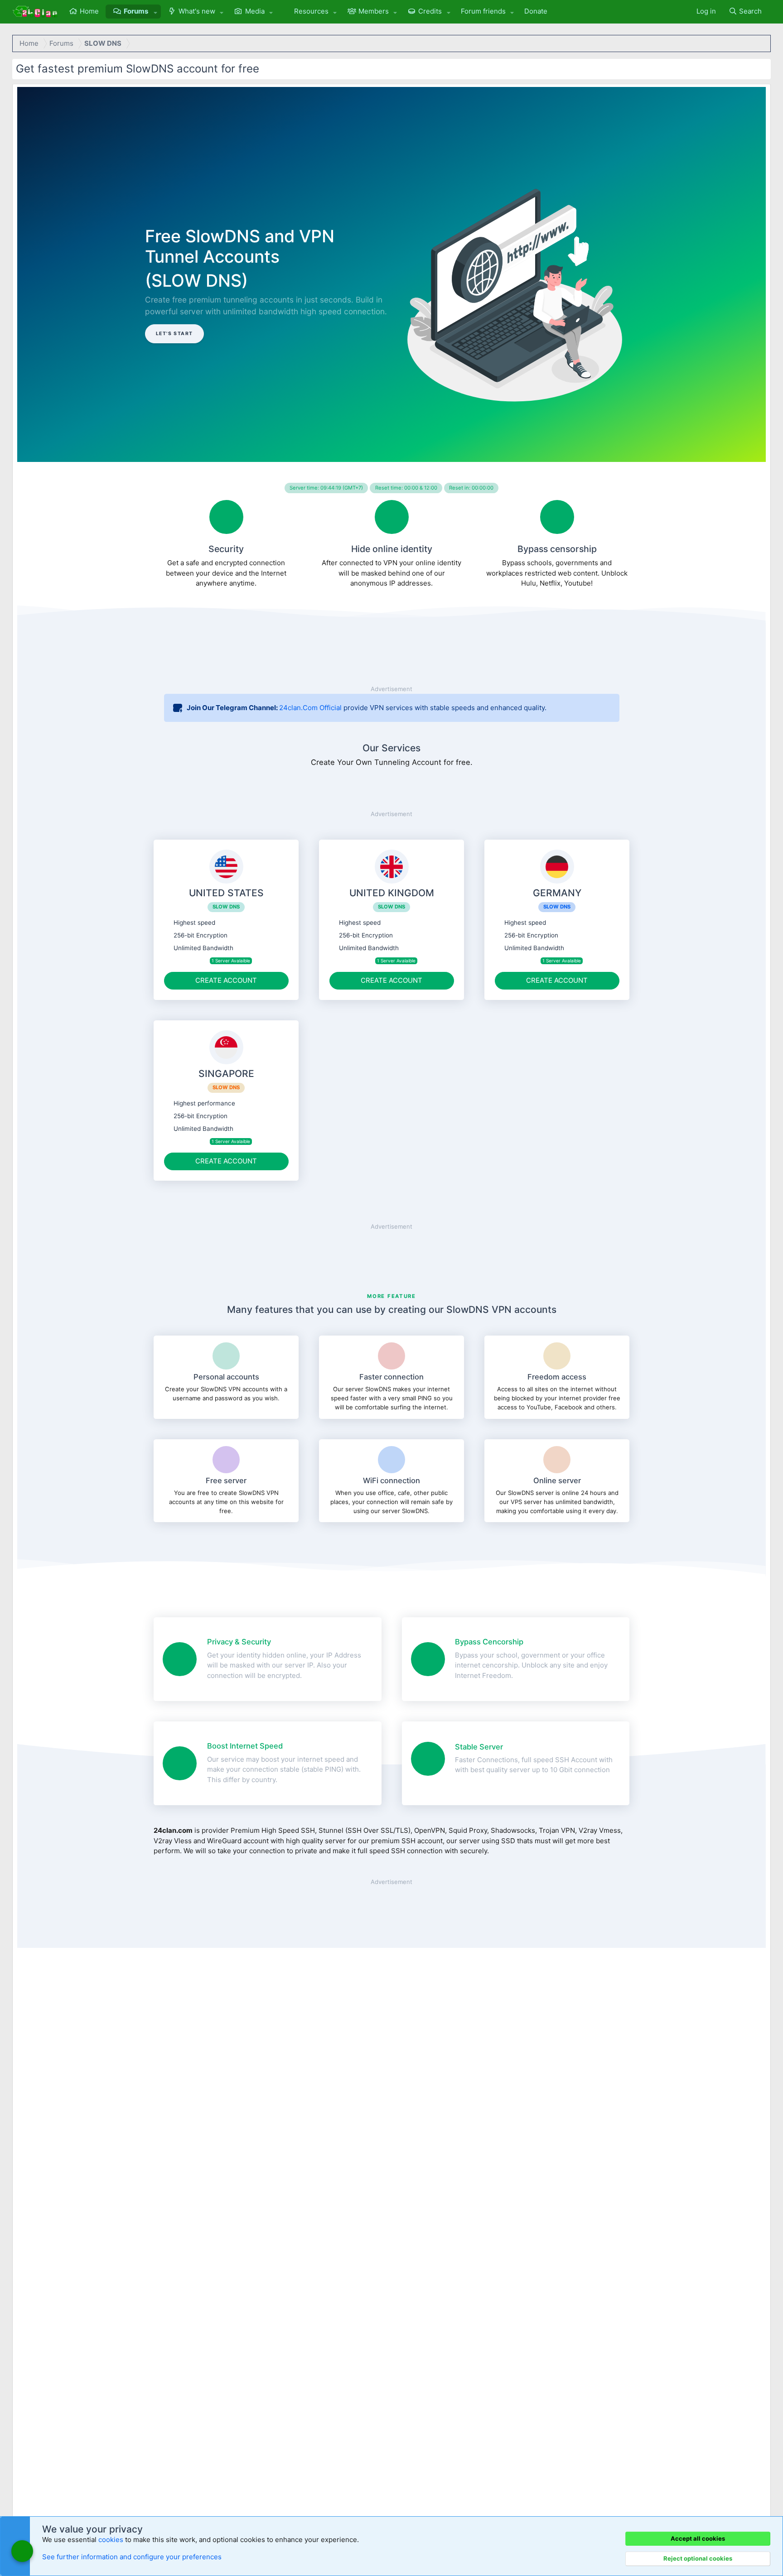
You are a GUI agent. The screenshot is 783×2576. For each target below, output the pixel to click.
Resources (311, 11)
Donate (536, 11)
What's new (197, 11)
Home (89, 11)
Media (255, 11)
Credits (430, 11)
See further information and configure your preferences (132, 2557)
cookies (111, 2540)
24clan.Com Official (310, 708)
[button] (155, 12)
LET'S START (174, 334)
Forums (136, 11)
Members (374, 11)
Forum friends (483, 11)
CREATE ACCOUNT (226, 980)
